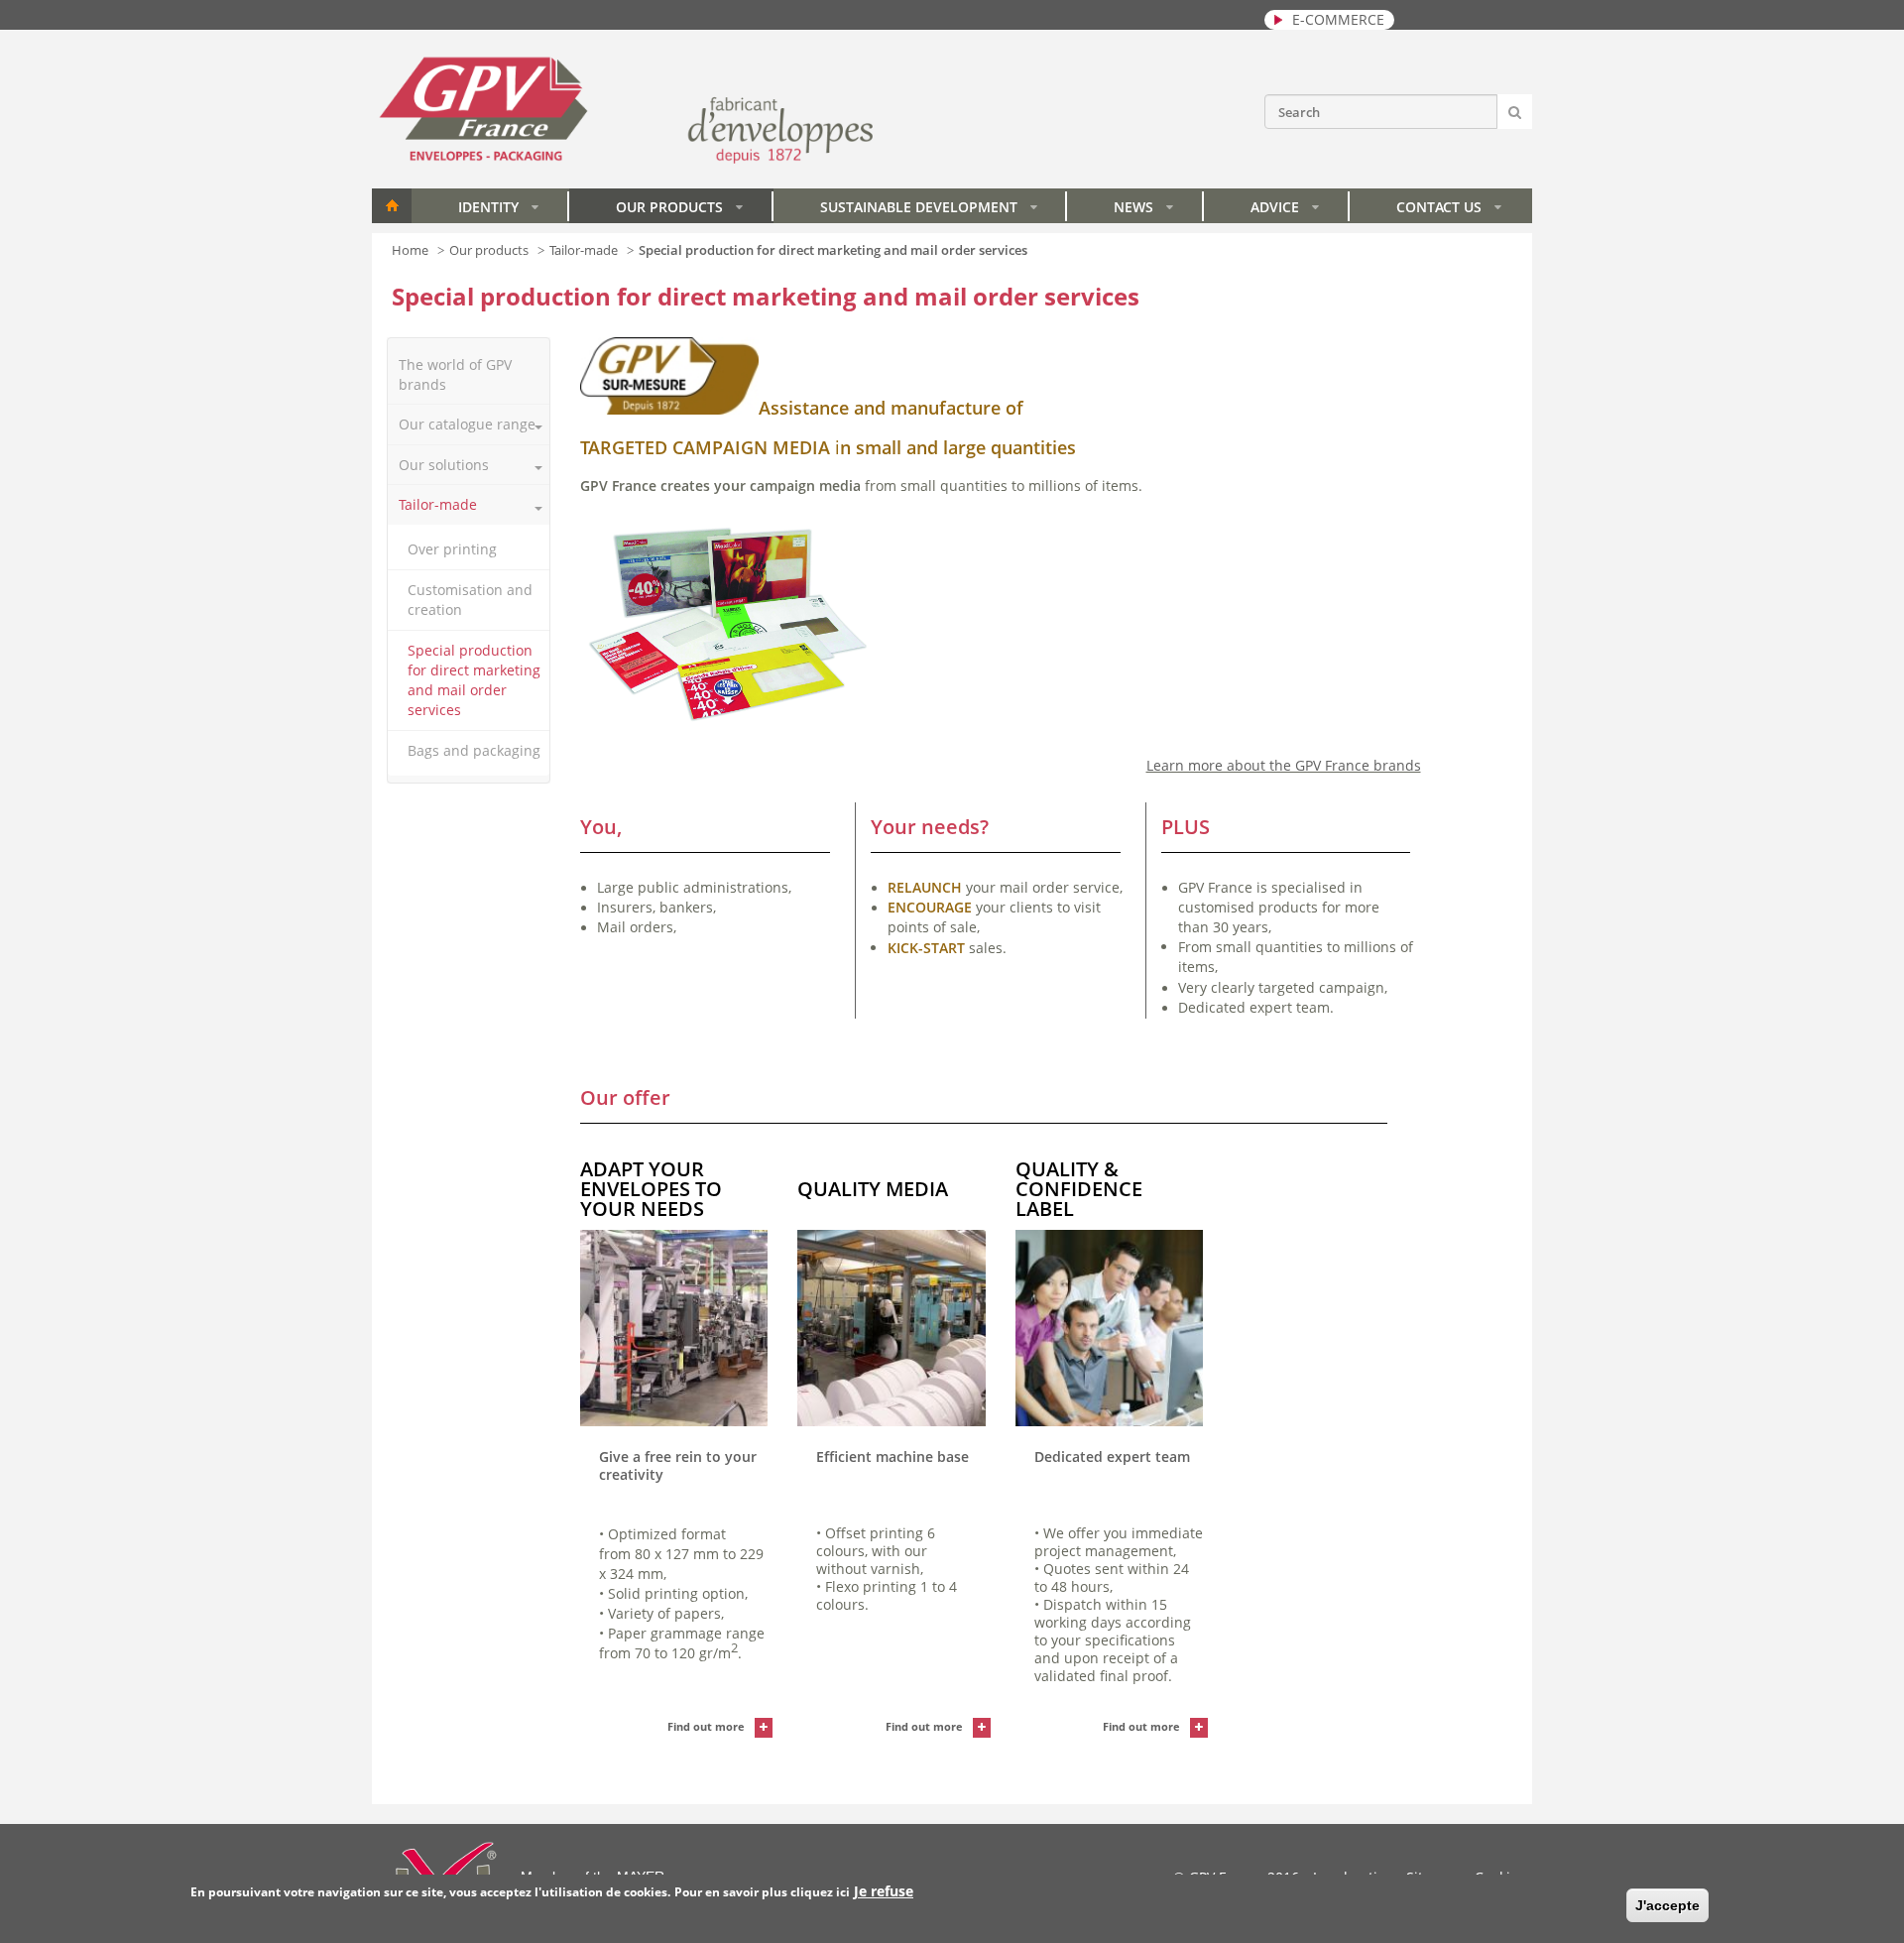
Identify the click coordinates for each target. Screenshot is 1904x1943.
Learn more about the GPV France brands (1284, 765)
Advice (1285, 210)
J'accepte (1667, 1905)
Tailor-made (584, 250)
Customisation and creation (470, 600)
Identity (498, 210)
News (1143, 210)
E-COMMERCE (1338, 19)
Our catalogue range (467, 424)
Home (392, 206)
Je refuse (884, 1891)
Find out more (706, 1726)
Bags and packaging (474, 750)
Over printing (452, 549)
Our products (679, 210)
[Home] (626, 161)
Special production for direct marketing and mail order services (474, 680)
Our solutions (444, 465)
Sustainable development (929, 210)
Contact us (1449, 210)
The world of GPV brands (455, 374)
